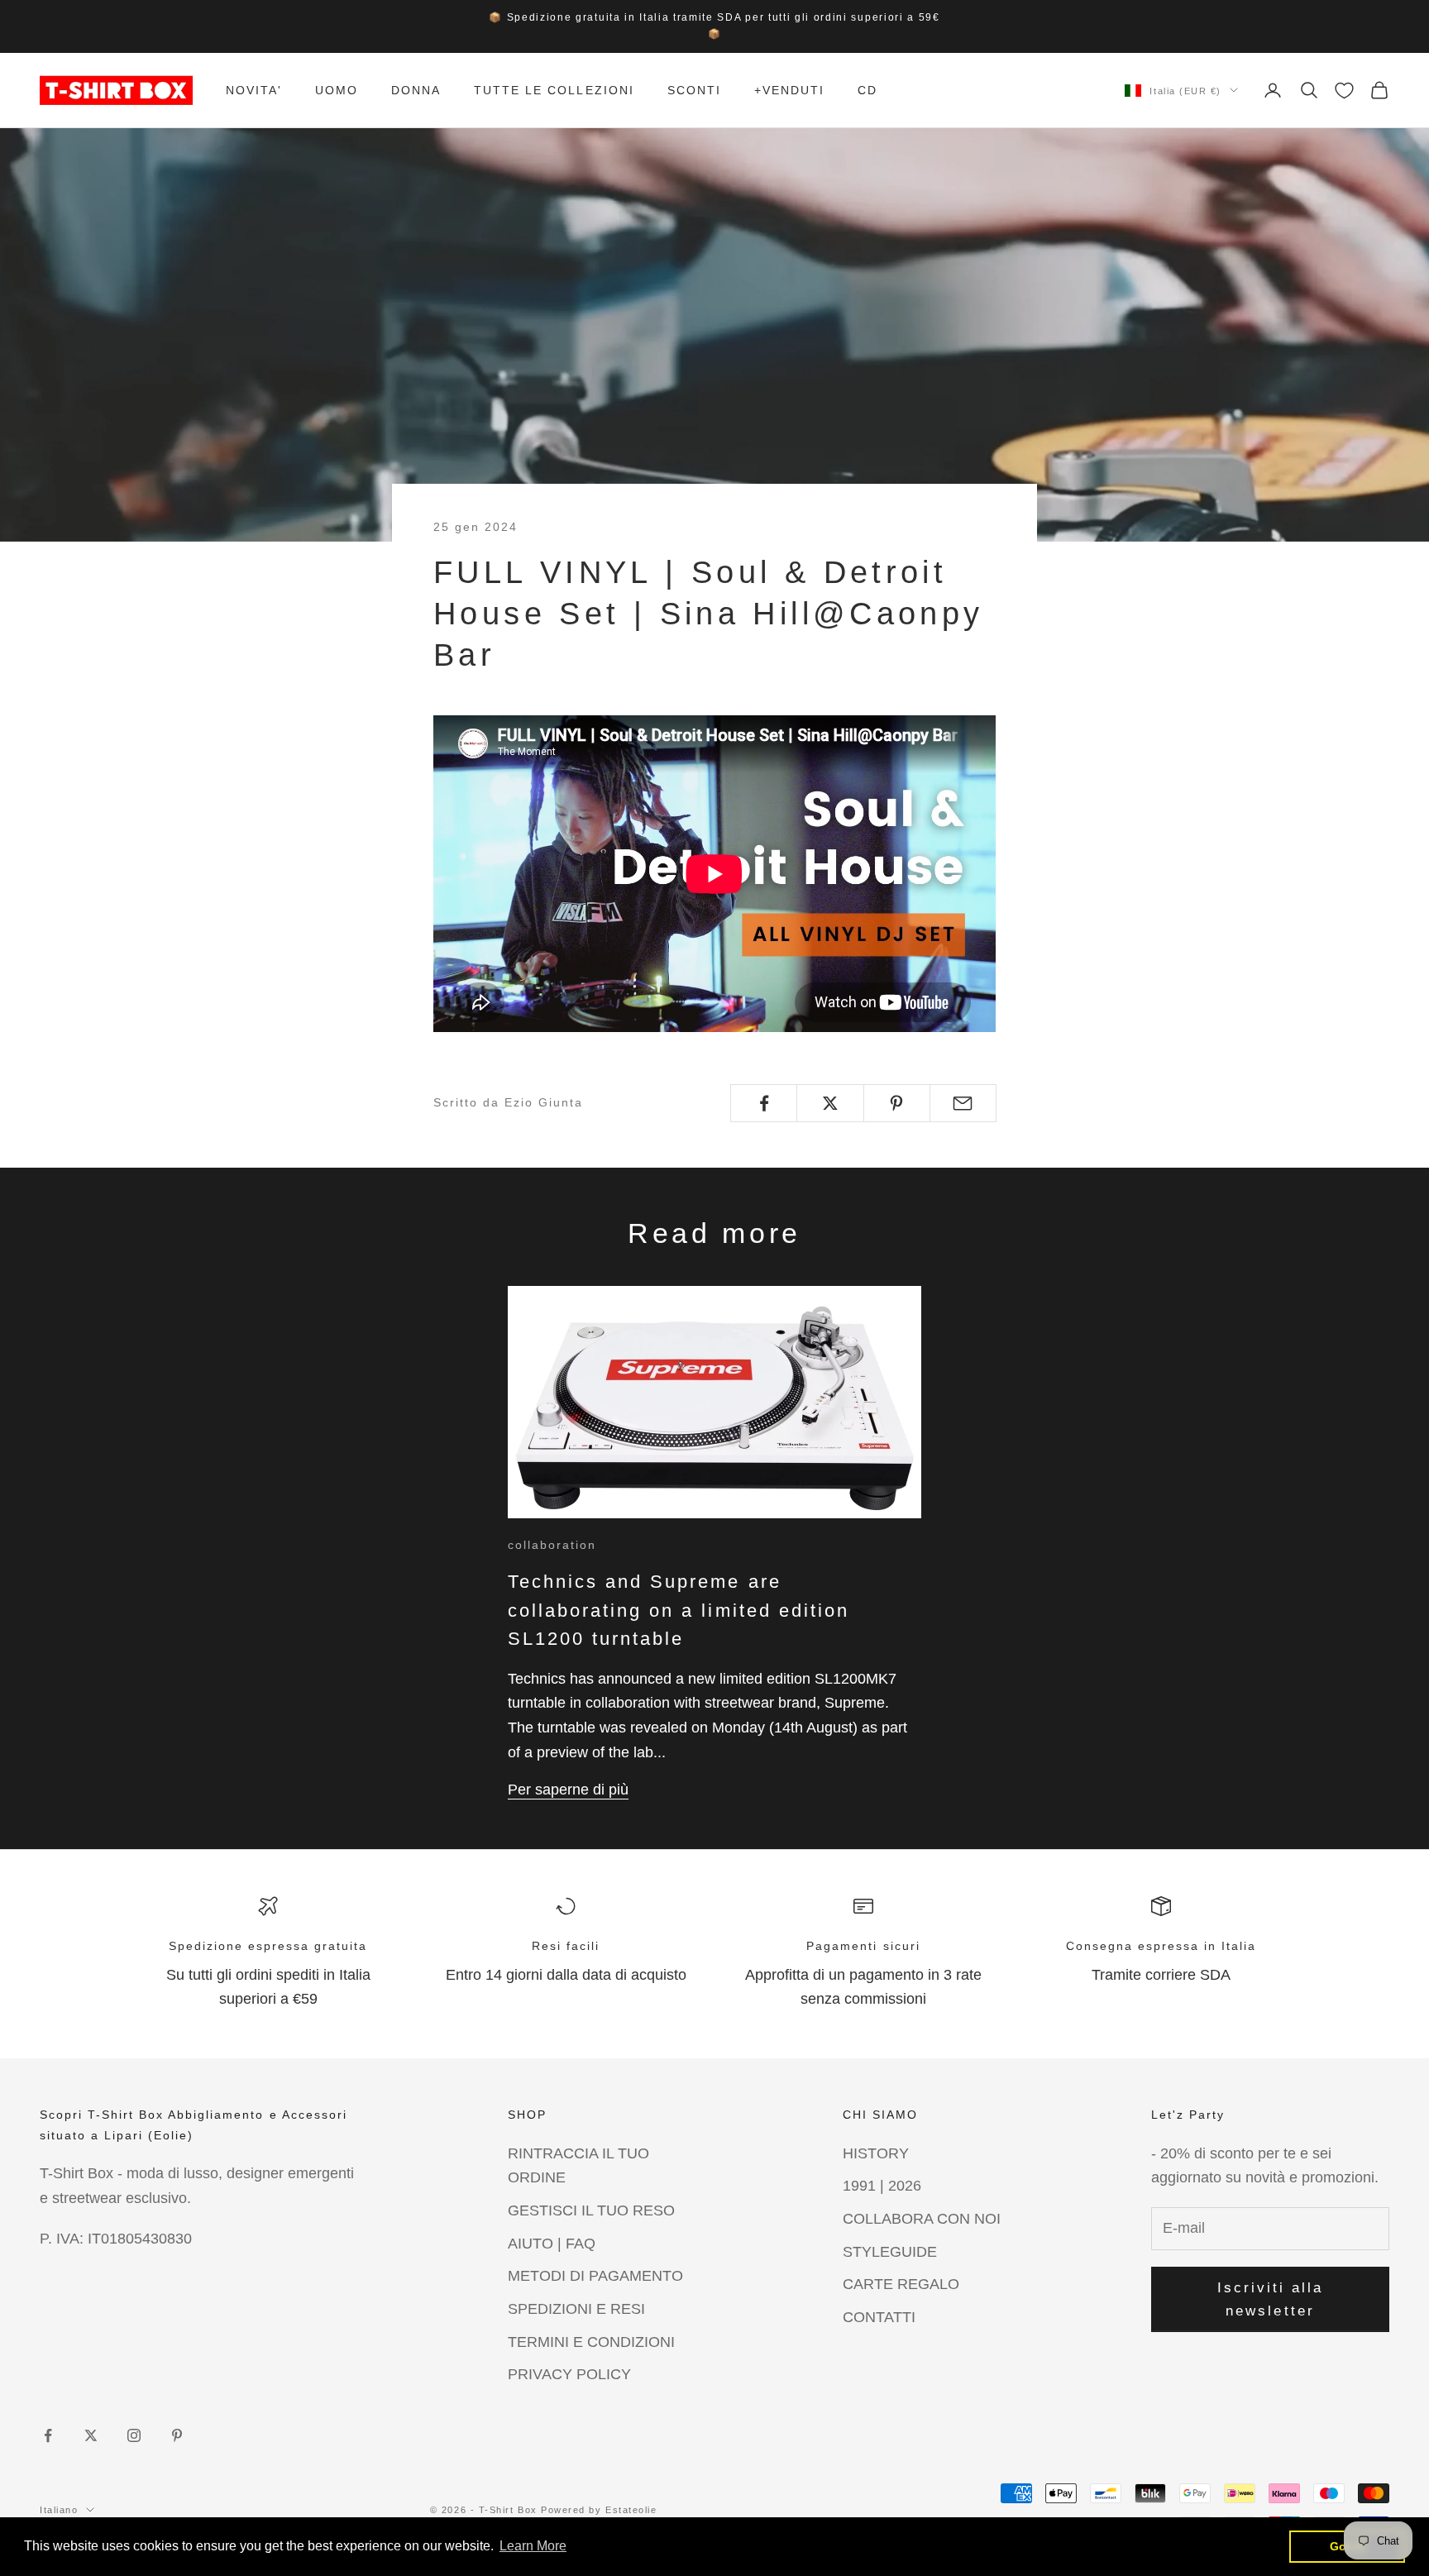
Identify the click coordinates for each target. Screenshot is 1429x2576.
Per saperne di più (568, 1790)
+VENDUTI (789, 90)
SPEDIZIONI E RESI (576, 2309)
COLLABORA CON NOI (922, 2219)
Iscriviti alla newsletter (1271, 2299)
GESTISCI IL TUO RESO (591, 2210)
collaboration (552, 1545)
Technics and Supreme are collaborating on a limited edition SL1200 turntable (679, 1610)
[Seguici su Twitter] (91, 2435)
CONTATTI (879, 2317)
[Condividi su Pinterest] (897, 1103)
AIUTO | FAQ (552, 2244)
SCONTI (694, 90)
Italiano (59, 2510)
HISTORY (876, 2153)
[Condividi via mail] (963, 1103)
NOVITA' (254, 90)
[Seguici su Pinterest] (177, 2435)
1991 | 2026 (882, 2186)
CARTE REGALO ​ (903, 2284)
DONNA (416, 90)
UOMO (337, 90)
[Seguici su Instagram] (134, 2435)
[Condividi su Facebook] (764, 1103)
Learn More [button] (533, 2546)
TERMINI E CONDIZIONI (591, 2342)
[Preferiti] (1344, 91)
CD (867, 90)
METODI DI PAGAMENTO (595, 2276)
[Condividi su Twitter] (830, 1103)
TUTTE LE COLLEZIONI (554, 90)
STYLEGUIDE (890, 2252)
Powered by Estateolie (599, 2510)
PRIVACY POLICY (569, 2374)
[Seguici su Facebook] (48, 2435)
